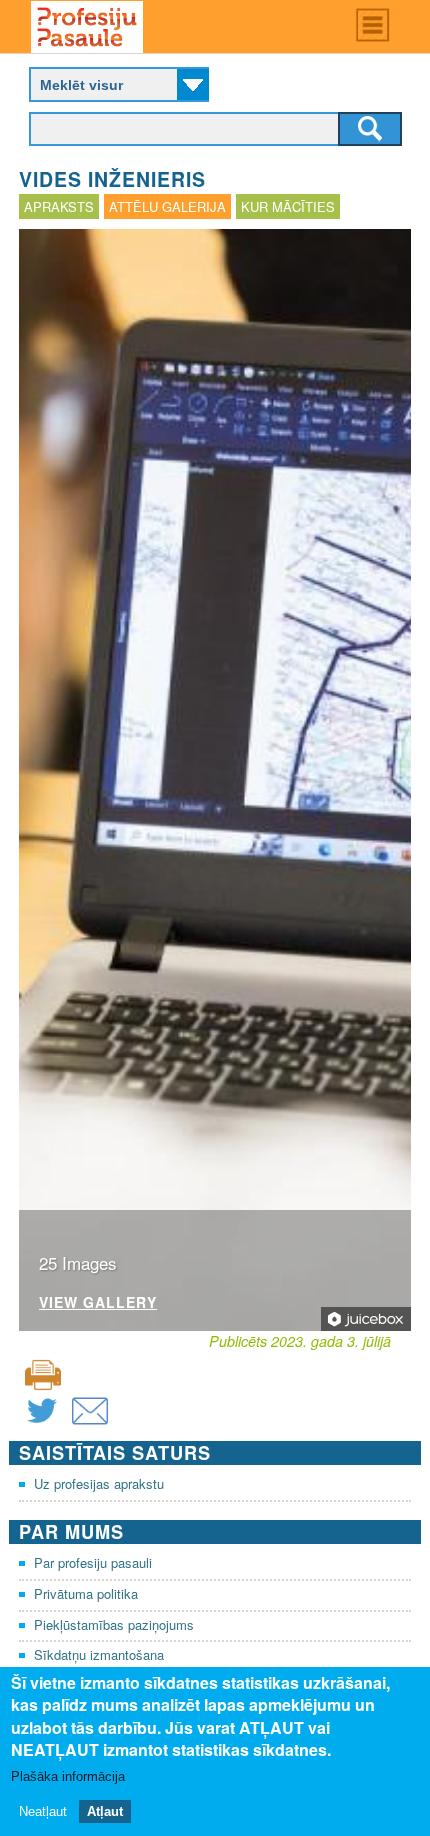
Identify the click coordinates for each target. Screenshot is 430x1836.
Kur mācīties (288, 206)
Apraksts (59, 206)
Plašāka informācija (68, 1776)
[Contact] (90, 1423)
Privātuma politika (86, 1593)
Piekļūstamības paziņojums (114, 1624)
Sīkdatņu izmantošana (99, 1654)
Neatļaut (43, 1811)
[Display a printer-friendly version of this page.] (43, 1373)
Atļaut (105, 1811)
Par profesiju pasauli (93, 1562)
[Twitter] (42, 1423)
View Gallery (98, 1303)
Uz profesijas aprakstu (99, 1483)
